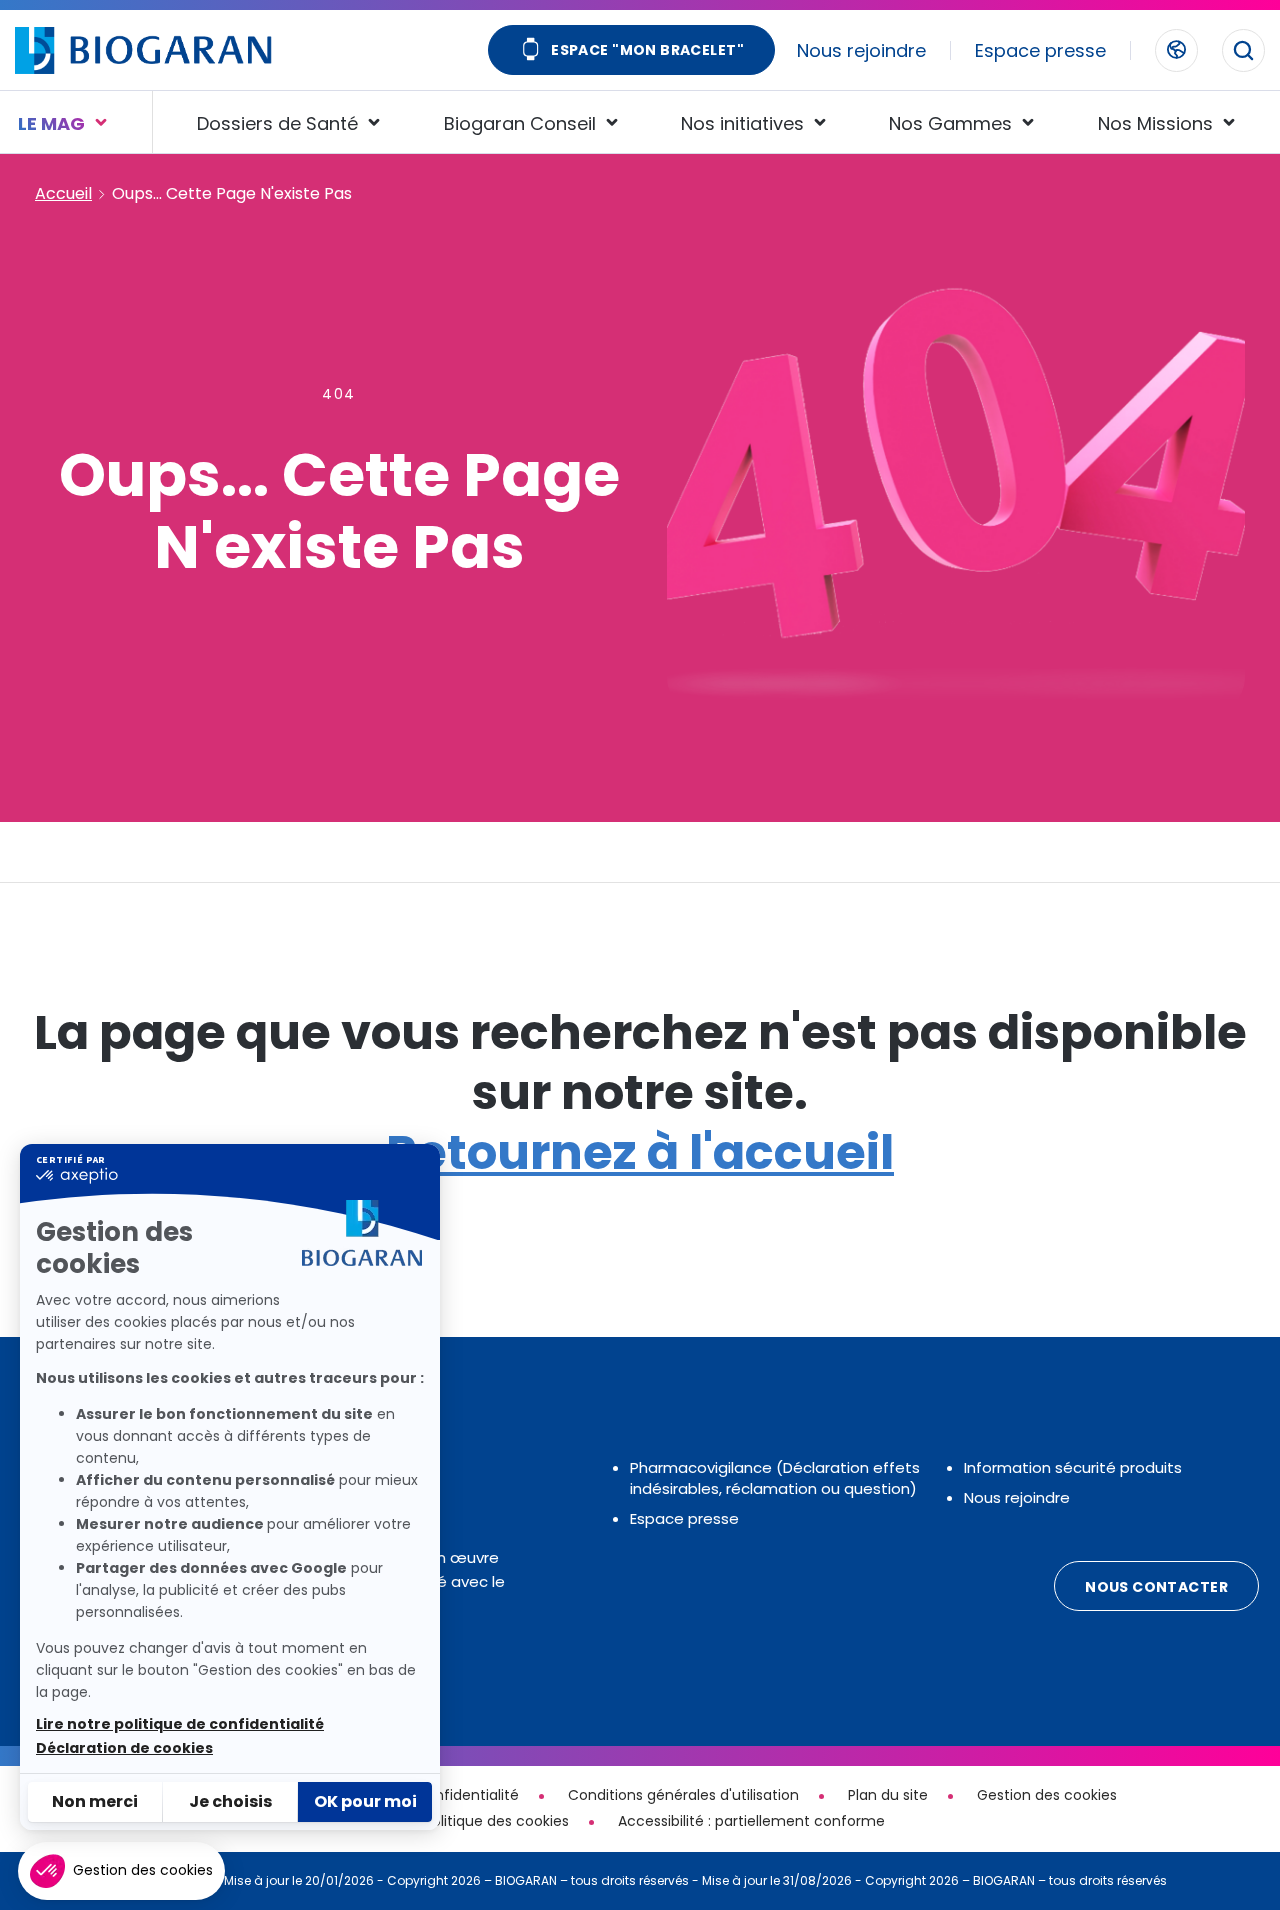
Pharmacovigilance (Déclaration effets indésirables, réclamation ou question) (775, 1478)
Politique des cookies (496, 1821)
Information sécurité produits (1073, 1467)
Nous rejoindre (861, 50)
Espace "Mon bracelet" (647, 50)
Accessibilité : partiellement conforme (751, 1821)
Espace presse (1040, 50)
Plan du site (888, 1795)
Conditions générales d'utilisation (683, 1795)
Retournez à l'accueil (640, 1152)
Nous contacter (1156, 1587)
